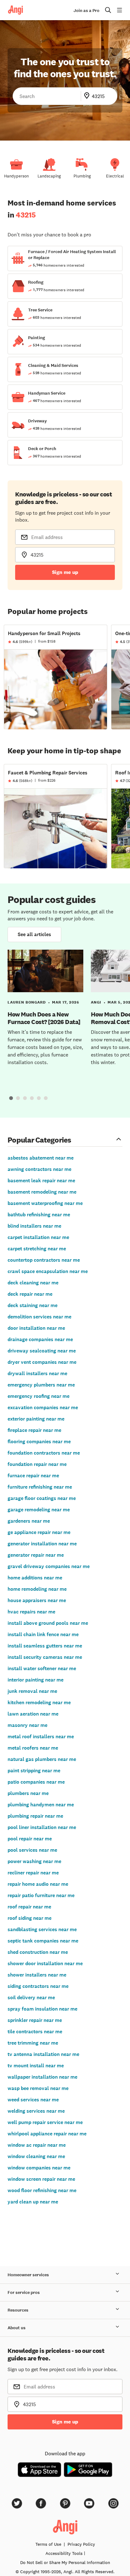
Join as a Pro (86, 11)
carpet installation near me (38, 1237)
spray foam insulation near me (42, 2009)
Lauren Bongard (27, 1002)
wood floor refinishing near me (42, 2190)
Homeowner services (28, 2275)
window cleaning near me (36, 2156)
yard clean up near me (33, 2202)
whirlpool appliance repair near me (47, 2134)
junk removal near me (32, 1691)
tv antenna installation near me (43, 2054)
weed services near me (33, 2100)
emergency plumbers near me (41, 1385)
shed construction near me (38, 1952)
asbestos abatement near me (41, 1158)
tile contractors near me (35, 2032)
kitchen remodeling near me (39, 1702)
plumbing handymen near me (41, 1805)
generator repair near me (36, 1555)
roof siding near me (30, 1918)
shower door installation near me (45, 1963)
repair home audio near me (38, 1884)
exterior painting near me (36, 1419)
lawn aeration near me (33, 1714)
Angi (96, 1002)
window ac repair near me (37, 2145)
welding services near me (36, 2111)
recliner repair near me (33, 1873)
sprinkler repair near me (35, 2020)
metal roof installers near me (41, 1737)
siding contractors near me (38, 1986)
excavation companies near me (43, 1407)
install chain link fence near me (43, 1634)
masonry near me (27, 1725)
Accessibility (64, 2553)
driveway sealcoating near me (42, 1351)
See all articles (34, 934)
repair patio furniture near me (41, 1895)
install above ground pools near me (48, 1623)
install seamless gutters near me (45, 1646)
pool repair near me (30, 1839)
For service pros (24, 2292)
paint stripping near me (34, 1771)
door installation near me (36, 1328)
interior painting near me (35, 1680)
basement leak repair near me (41, 1181)
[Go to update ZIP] (88, 96)
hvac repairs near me (31, 1612)
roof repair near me (29, 1907)
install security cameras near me (45, 1657)
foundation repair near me (37, 1464)
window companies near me (39, 2168)
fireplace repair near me (34, 1430)
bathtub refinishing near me (39, 1215)
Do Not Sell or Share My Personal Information (65, 2562)
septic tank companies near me (43, 1941)
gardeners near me (29, 1521)
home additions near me (35, 1578)
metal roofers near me (33, 1748)
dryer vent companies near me (42, 1362)
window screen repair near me (41, 2179)
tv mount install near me (36, 2066)
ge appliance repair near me (39, 1532)
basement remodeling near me (42, 1192)
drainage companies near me (40, 1339)
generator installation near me (42, 1544)
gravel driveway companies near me (49, 1566)
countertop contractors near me (44, 1260)
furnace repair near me (33, 1476)
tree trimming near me (33, 2043)
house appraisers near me (37, 1600)
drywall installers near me (37, 1373)
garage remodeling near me (39, 1510)
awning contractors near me (39, 1169)
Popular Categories (39, 1140)
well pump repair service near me (45, 2122)
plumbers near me (28, 1793)
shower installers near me (37, 1975)
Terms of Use (48, 2544)
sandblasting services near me (42, 1929)
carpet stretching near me (37, 1249)
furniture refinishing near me (40, 1487)
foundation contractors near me (44, 1453)
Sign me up (65, 572)
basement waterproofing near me (45, 1203)
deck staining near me (32, 1305)
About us (17, 2328)
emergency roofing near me (38, 1396)
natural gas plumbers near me (42, 1759)
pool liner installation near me (42, 1827)
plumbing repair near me (35, 1816)
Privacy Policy (81, 2544)
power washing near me (34, 1861)
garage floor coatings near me (42, 1498)
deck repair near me (30, 1294)
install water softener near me (42, 1668)
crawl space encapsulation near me (48, 1271)
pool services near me (32, 1850)
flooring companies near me (39, 1441)
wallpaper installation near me (42, 2077)
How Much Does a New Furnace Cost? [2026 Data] (44, 1018)
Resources (18, 2310)
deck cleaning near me (33, 1283)
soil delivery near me (31, 1997)
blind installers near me (34, 1226)
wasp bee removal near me (38, 2088)
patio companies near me (36, 1782)
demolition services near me (39, 1317)
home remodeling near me (37, 1589)
